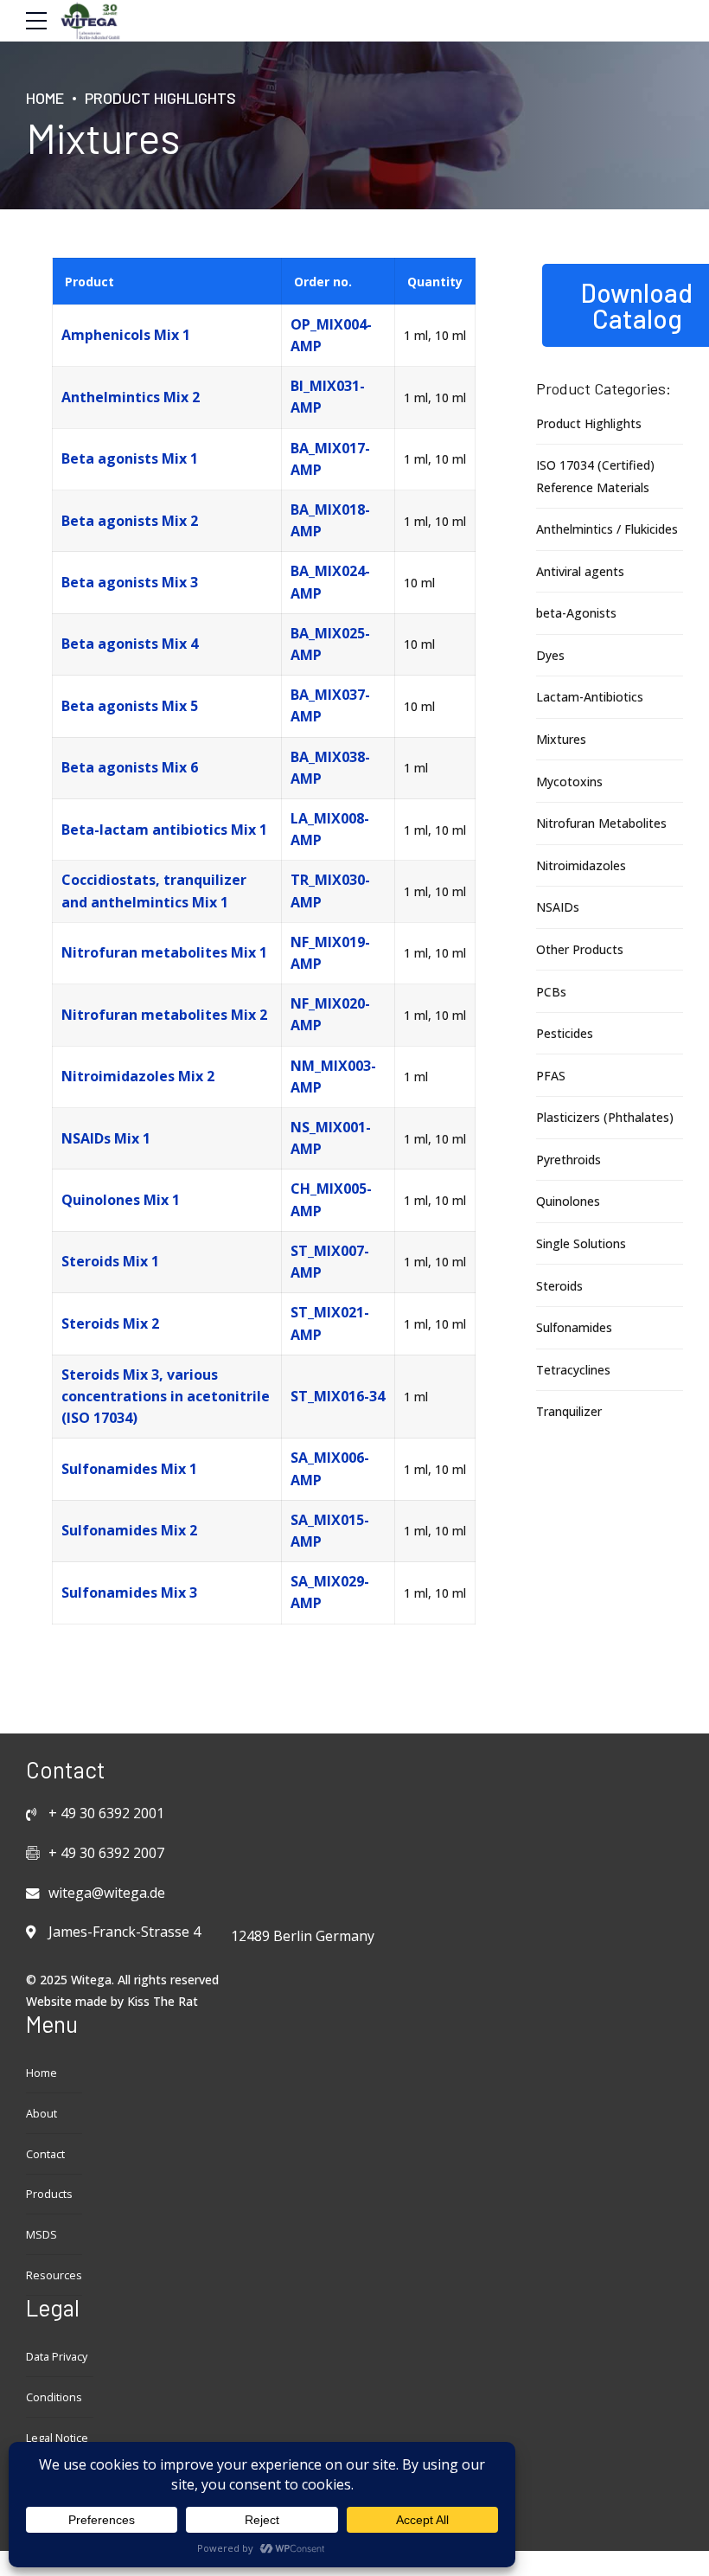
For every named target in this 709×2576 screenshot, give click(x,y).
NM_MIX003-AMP (333, 1077)
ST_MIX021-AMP (330, 1323)
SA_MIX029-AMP (330, 1592)
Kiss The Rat (163, 2001)
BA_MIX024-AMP (330, 582)
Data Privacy (57, 2357)
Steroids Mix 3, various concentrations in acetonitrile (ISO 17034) (166, 1396)
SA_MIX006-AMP (330, 1468)
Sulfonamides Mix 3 (129, 1592)
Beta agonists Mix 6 (130, 767)
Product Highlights (160, 98)
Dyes (550, 655)
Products (49, 2194)
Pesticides (565, 1033)
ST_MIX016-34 (338, 1396)
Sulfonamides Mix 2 (129, 1530)
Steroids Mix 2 (110, 1323)
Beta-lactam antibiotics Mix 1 (164, 830)
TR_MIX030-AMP (330, 891)
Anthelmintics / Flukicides (607, 529)
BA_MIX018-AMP (330, 520)
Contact (45, 2154)
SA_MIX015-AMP (330, 1531)
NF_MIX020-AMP (330, 1014)
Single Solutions (581, 1243)
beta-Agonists (576, 613)
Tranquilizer (569, 1411)
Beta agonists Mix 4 (130, 644)
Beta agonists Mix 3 (130, 582)
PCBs (551, 992)
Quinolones (568, 1201)
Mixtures (561, 739)
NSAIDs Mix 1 (106, 1138)
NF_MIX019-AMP (330, 953)
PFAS (551, 1076)
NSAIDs (558, 907)
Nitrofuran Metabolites (601, 823)
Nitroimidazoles (581, 865)
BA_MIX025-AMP (330, 644)
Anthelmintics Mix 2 (131, 397)
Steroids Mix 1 (110, 1261)
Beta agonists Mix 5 (130, 706)
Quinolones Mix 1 (121, 1200)
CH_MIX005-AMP (331, 1199)
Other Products (580, 949)
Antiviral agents (580, 571)
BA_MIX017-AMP (330, 459)
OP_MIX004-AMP (331, 335)
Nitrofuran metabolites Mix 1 (164, 952)
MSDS (42, 2235)
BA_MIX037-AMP (330, 705)
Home (45, 98)
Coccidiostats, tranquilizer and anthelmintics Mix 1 (154, 891)
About (42, 2114)
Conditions (54, 2397)
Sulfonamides (574, 1327)
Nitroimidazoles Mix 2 (138, 1076)
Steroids (559, 1286)
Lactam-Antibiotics (590, 697)
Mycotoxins (569, 782)
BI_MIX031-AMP (328, 397)
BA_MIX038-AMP (330, 768)
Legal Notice (57, 2438)
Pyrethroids (568, 1160)
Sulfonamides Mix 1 (129, 1469)
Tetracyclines (573, 1370)
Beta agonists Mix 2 (130, 521)
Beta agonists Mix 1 (130, 458)
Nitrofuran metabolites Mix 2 (164, 1015)
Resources (54, 2275)
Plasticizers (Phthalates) (605, 1117)
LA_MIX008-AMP (330, 829)
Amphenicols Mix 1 (126, 335)
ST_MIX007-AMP (330, 1262)
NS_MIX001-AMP (331, 1138)
